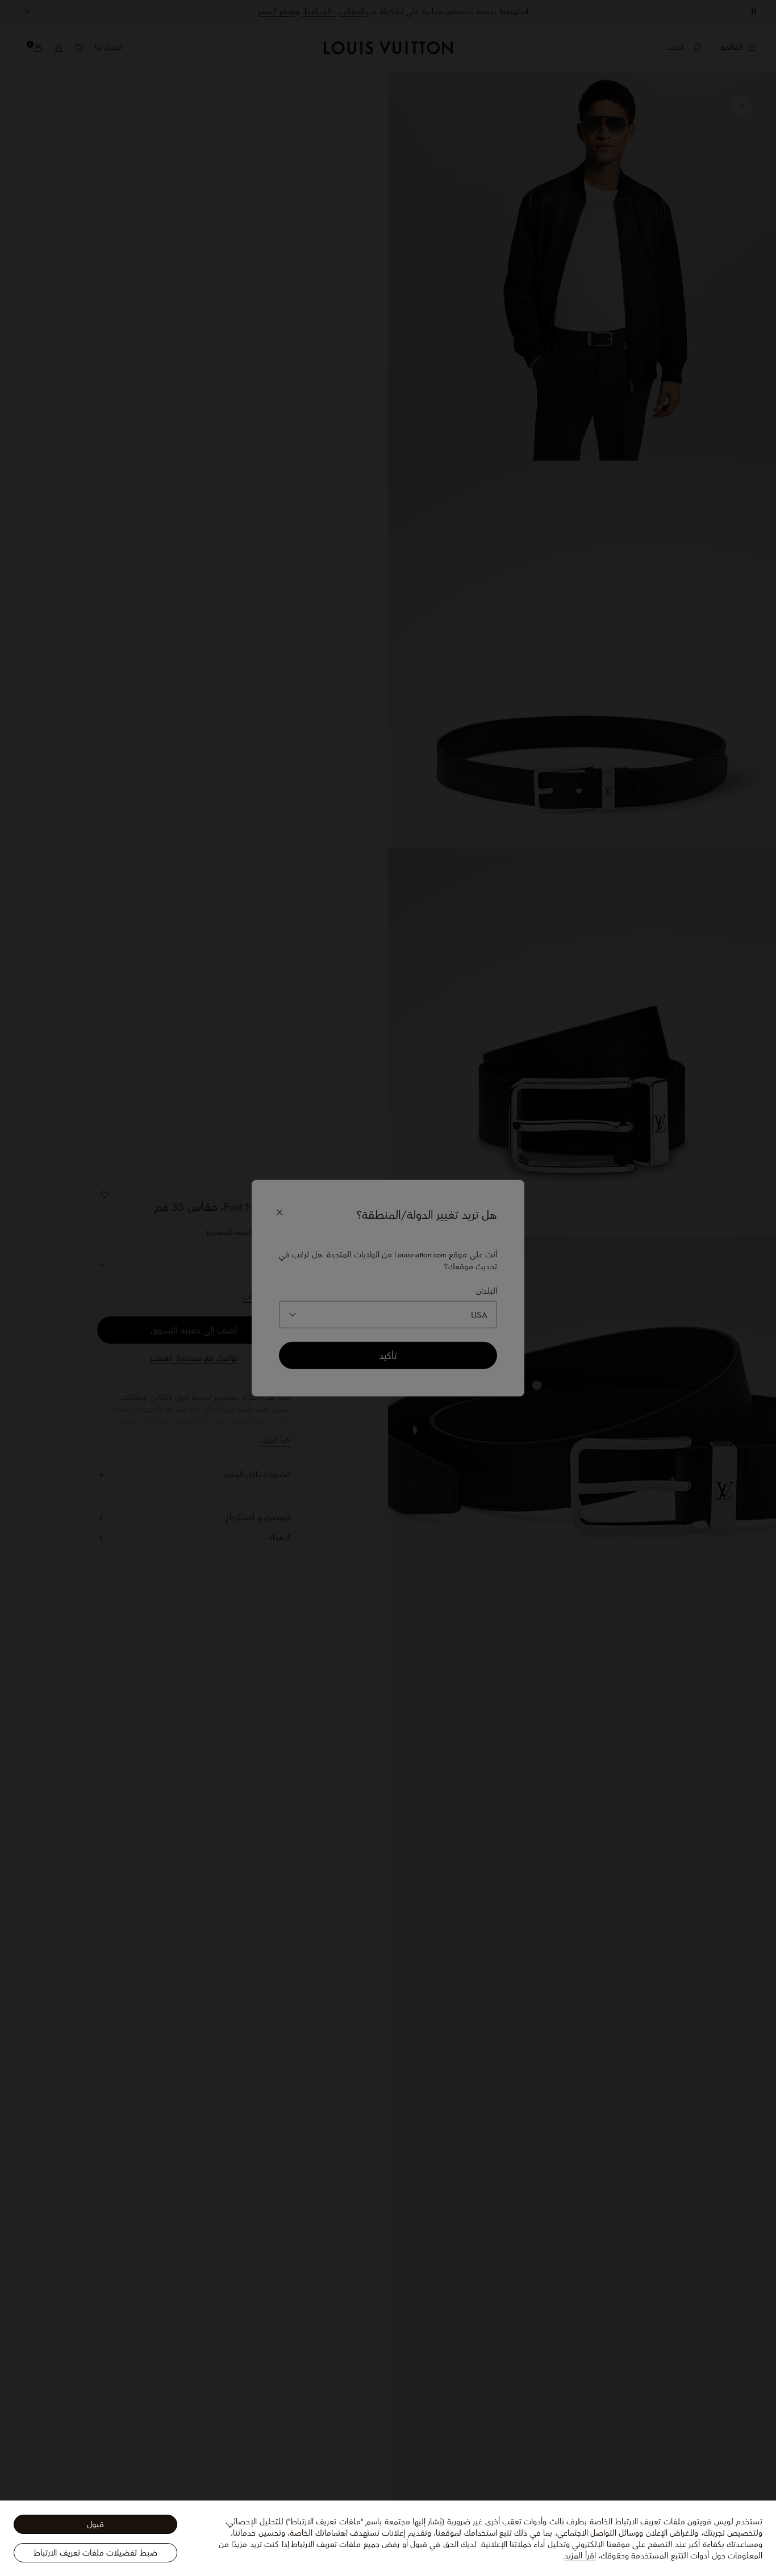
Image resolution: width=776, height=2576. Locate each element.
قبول (95, 2524)
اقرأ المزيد (580, 2556)
